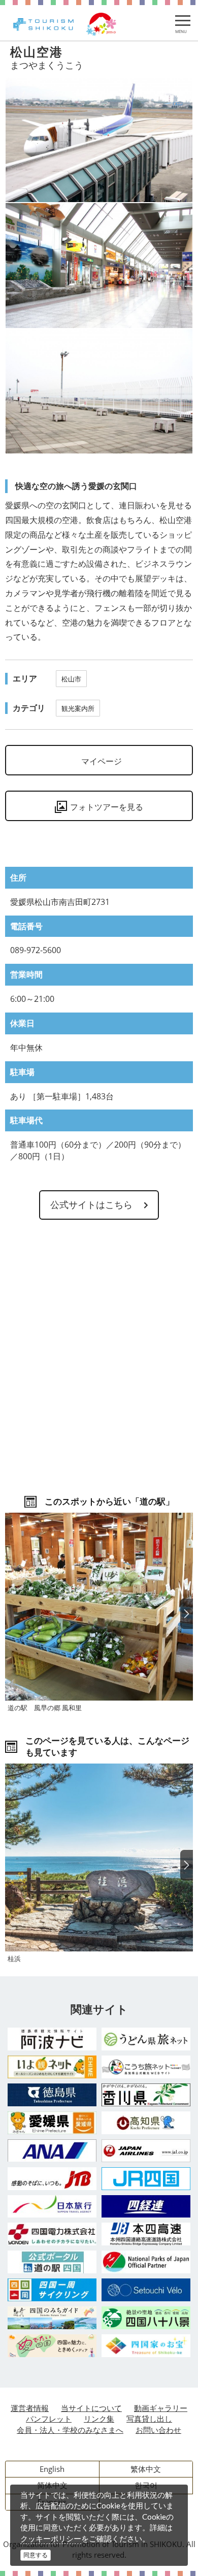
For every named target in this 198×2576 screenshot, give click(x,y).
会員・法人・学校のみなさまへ (70, 2430)
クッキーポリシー (51, 2538)
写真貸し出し (149, 2419)
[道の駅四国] (52, 2262)
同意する (36, 2555)
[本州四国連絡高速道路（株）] (146, 2234)
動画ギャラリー (161, 2408)
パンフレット (49, 2419)
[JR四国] (146, 2179)
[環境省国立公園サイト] (146, 2262)
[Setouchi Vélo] (146, 2290)
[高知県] (146, 2123)
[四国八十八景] (146, 2318)
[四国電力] (52, 2234)
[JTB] (52, 2179)
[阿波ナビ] (52, 2039)
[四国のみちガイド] (52, 2318)
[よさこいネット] (146, 2067)
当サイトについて (91, 2408)
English (52, 2469)
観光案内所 (78, 708)
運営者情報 (30, 2408)
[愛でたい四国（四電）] (52, 2346)
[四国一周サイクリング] (52, 2290)
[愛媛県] (52, 2123)
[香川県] (146, 2095)
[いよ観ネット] (52, 2067)
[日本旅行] (52, 2206)
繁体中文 (146, 2469)
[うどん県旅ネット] (146, 2039)
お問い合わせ (158, 2430)
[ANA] (52, 2150)
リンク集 (99, 2419)
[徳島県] (52, 2095)
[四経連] (146, 2207)
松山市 (71, 679)
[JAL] (146, 2151)
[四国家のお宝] (146, 2346)
